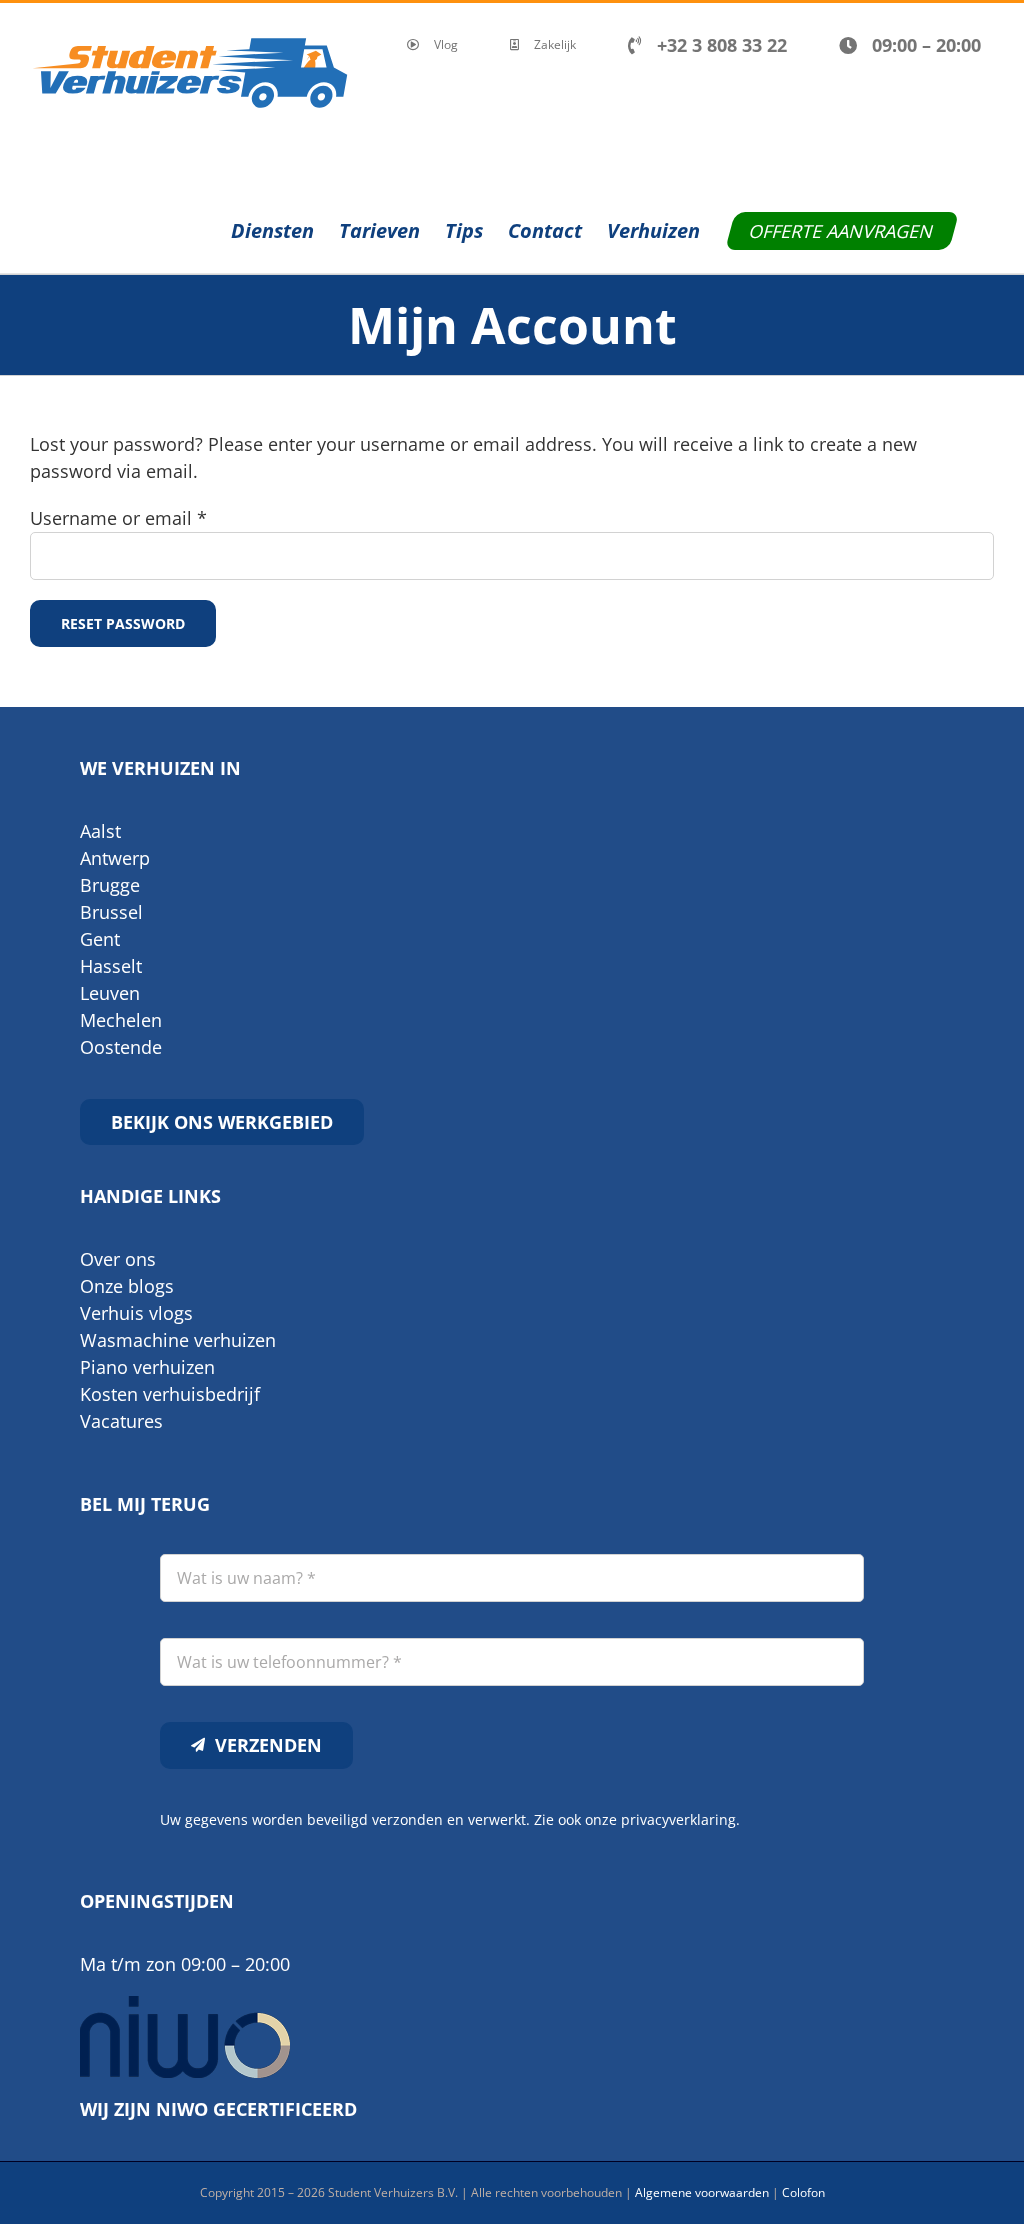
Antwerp (115, 858)
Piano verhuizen (147, 1367)
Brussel (111, 912)
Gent (100, 939)
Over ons (118, 1259)
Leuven (110, 993)
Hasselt (111, 966)
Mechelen (121, 1020)
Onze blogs (127, 1286)
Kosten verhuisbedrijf (170, 1394)
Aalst (100, 831)
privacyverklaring (678, 1819)
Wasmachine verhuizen (178, 1340)
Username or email (118, 518)
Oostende (121, 1047)
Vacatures (121, 1421)
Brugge (110, 885)
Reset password (123, 623)
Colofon (803, 2192)
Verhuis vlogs (136, 1313)
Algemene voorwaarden (702, 2192)
